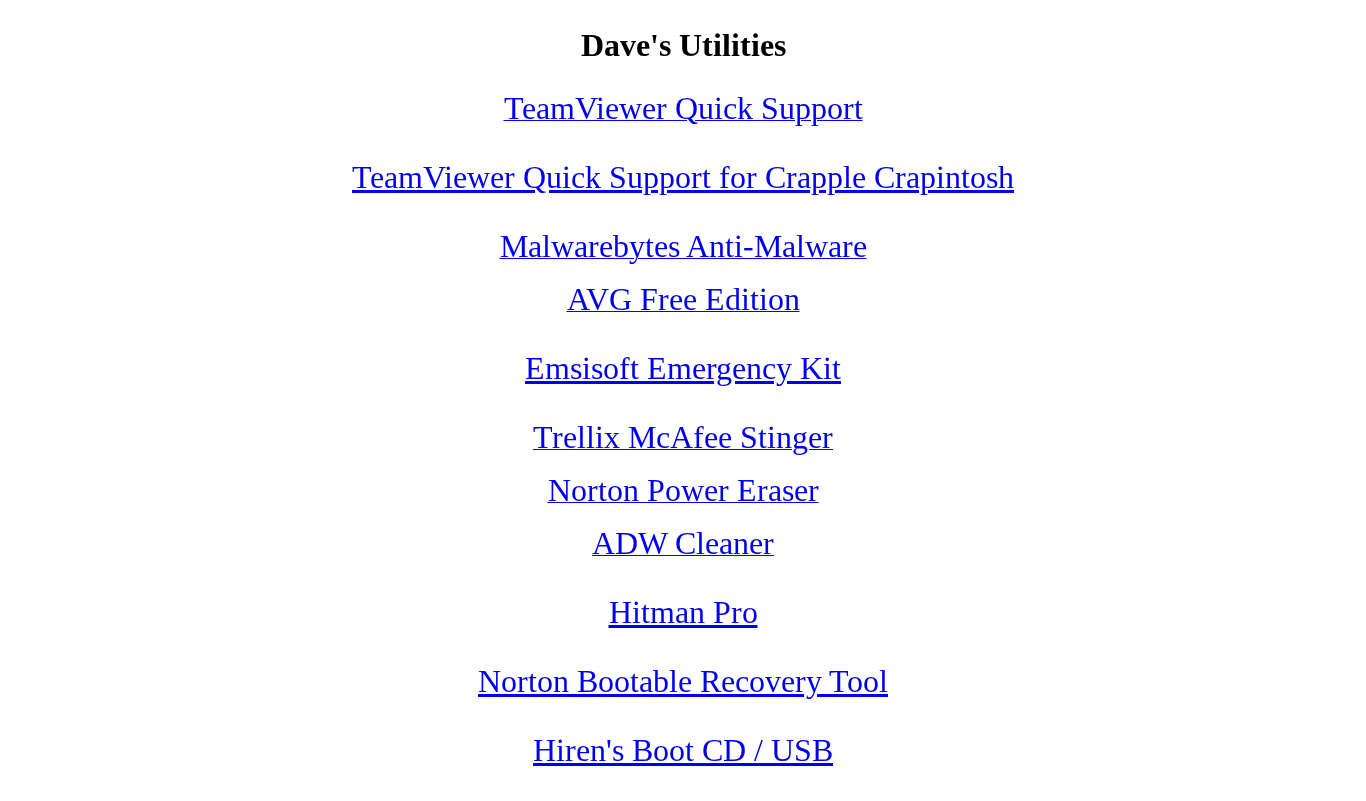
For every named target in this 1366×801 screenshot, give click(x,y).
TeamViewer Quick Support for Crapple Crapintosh (683, 177)
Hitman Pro (683, 612)
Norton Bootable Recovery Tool (683, 681)
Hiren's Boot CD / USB (683, 750)
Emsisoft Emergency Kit (683, 368)
